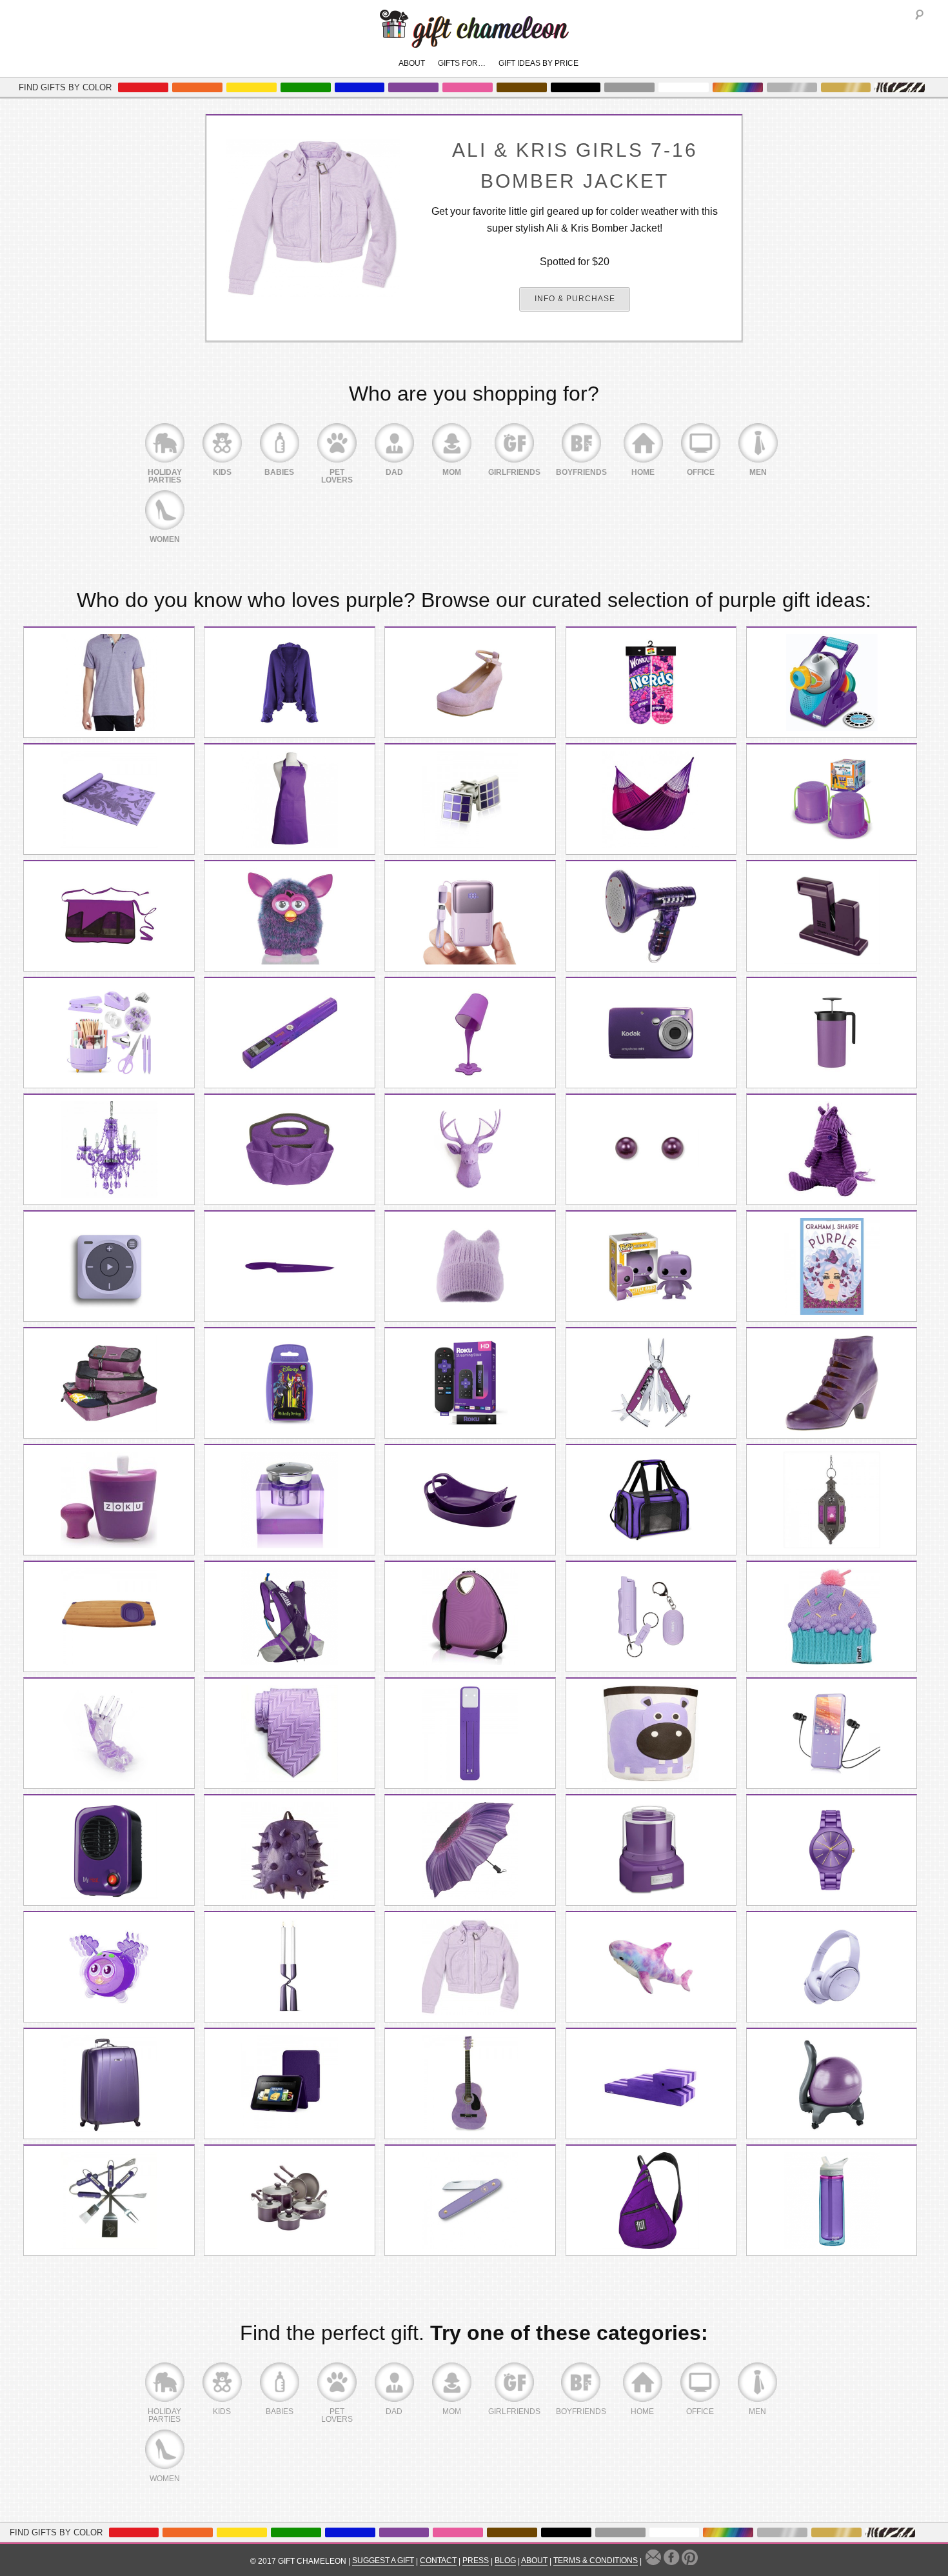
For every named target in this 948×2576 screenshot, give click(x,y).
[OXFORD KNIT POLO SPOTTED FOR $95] (109, 683)
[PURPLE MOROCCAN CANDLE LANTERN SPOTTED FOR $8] (832, 1500)
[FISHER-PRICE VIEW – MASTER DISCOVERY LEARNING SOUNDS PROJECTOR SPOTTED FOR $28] (832, 683)
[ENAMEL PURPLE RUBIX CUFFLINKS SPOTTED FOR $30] (470, 799)
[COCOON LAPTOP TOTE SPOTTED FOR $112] (470, 1617)
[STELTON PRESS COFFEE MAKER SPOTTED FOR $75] (832, 1033)
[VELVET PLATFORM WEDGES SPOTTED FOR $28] (470, 683)
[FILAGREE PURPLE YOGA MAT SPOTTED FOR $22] (109, 799)
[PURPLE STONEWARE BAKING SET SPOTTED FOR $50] (470, 1500)
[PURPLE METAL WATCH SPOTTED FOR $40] (832, 1850)
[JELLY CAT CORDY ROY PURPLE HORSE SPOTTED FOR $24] (832, 1150)
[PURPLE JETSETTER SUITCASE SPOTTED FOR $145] (109, 2084)
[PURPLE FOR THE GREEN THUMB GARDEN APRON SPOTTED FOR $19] (109, 916)
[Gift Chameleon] (474, 41)
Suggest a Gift (383, 2561)
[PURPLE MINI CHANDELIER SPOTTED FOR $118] (109, 1150)
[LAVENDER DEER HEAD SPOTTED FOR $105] (470, 1150)
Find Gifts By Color (65, 87)
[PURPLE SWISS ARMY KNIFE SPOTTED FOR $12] (470, 2201)
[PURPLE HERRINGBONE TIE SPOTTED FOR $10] (290, 1733)
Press (476, 2561)
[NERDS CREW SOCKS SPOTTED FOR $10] (651, 683)
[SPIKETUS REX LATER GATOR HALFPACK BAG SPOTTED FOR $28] (290, 1850)
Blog (505, 2561)
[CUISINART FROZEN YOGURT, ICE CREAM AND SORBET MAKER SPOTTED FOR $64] (651, 1850)
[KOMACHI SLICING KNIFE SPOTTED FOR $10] (290, 1266)
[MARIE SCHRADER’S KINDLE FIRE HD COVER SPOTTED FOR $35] (290, 2084)
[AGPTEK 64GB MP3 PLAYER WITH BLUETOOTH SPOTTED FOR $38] (832, 1733)
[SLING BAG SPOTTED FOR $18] (651, 2201)
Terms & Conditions (596, 2561)
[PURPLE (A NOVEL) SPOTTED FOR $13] (832, 1266)
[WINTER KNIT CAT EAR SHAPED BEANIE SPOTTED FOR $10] (470, 1266)
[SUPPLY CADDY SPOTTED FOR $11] (290, 1150)
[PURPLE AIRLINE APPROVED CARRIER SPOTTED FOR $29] (651, 1500)
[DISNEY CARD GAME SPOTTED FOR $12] (290, 1383)
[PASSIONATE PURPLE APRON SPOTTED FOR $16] (290, 799)
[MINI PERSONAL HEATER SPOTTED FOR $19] (109, 1850)
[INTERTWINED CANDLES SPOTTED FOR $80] (290, 1967)
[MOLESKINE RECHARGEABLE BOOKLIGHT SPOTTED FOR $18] (470, 1733)
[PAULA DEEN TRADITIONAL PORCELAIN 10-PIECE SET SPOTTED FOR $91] (290, 2201)
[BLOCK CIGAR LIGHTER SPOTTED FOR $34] (290, 1500)
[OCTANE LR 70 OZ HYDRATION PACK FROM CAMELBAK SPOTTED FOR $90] (290, 1617)
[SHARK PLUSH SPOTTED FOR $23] (651, 1967)
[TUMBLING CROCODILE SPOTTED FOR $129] (651, 2084)
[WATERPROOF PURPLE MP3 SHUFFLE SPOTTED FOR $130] (109, 1266)
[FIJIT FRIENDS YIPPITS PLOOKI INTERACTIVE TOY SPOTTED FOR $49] (109, 1967)
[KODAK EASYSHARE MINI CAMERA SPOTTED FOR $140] (651, 1033)
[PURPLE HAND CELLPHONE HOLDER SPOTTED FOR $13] (109, 1733)
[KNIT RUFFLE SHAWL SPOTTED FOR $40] (290, 683)
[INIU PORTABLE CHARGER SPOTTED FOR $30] (470, 916)
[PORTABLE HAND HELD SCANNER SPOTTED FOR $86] (290, 1033)
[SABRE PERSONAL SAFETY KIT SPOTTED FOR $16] (651, 1617)
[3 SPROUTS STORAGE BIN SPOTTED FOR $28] (651, 1733)
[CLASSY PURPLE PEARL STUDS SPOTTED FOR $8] (651, 1150)
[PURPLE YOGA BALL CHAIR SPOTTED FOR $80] (832, 2084)
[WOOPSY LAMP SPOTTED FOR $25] (470, 1033)
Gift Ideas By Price (538, 63)
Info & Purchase (575, 299)
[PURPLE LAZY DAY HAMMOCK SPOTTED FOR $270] (651, 799)
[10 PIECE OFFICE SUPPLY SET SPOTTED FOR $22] (109, 1033)
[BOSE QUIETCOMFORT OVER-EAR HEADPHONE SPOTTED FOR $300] (832, 1967)
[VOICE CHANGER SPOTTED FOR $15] (651, 916)
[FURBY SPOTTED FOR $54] (290, 916)
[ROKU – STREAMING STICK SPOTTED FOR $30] (470, 1383)
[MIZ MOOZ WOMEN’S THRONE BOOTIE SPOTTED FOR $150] (832, 1383)
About (412, 63)
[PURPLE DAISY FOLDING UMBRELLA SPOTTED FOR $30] (470, 1850)
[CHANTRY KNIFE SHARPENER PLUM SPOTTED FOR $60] (832, 916)
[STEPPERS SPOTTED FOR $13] (832, 799)
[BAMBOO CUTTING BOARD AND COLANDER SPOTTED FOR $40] (109, 1617)
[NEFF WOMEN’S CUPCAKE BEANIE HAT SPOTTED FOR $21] (832, 1617)
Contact (438, 2561)
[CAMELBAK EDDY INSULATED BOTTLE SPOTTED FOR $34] (832, 2201)
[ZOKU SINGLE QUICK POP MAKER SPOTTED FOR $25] (109, 1500)
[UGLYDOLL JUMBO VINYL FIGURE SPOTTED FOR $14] (651, 1266)
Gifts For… (462, 63)
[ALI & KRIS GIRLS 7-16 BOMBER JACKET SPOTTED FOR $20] (470, 1967)
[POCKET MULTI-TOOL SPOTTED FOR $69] (651, 1383)
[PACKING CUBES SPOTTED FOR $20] (109, 1383)
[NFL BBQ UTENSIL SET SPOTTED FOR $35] (109, 2201)
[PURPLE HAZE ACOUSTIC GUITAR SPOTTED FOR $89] (470, 2084)
